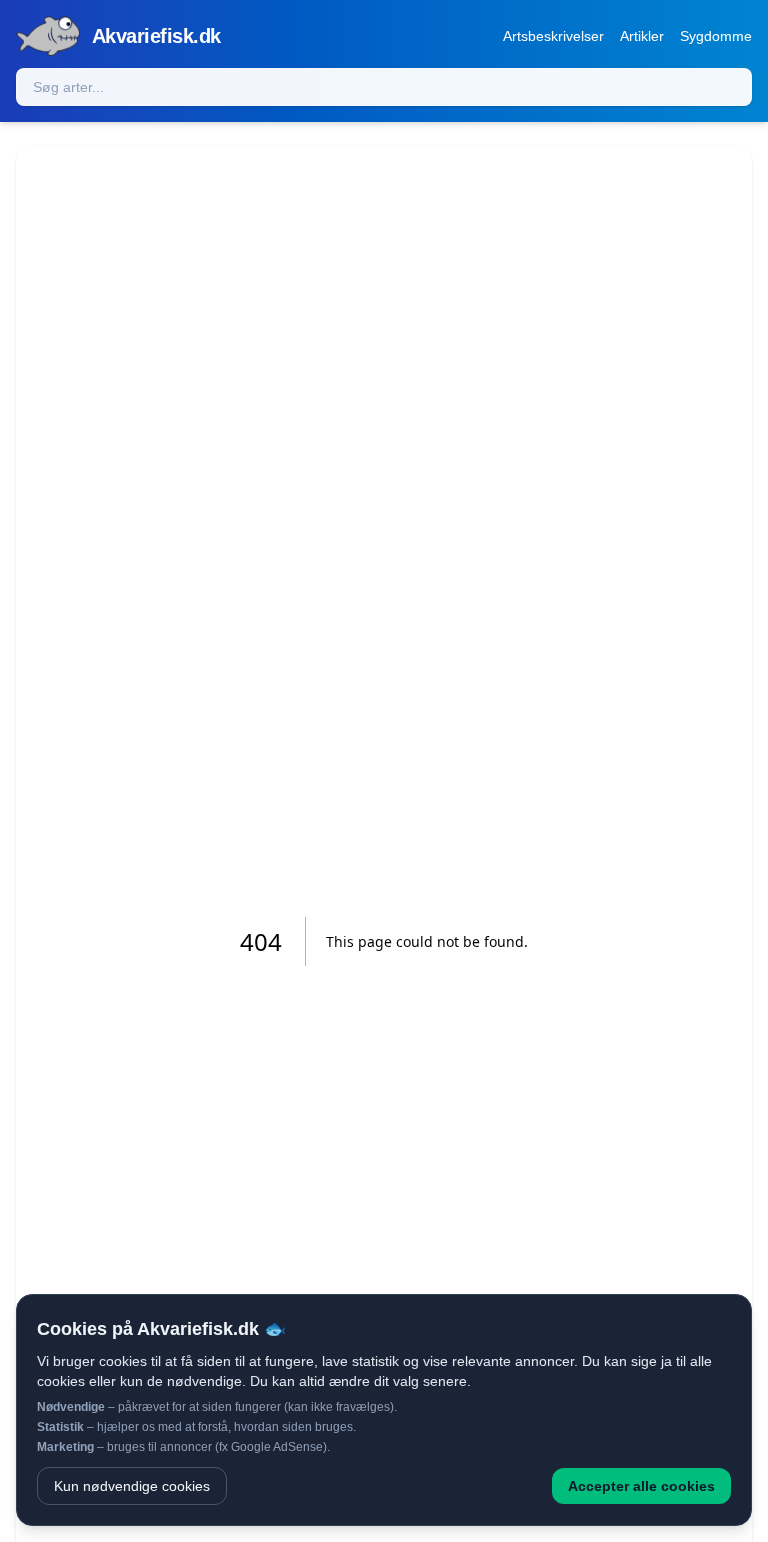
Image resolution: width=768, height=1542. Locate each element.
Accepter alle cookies (641, 1486)
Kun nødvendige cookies (132, 1486)
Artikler (642, 36)
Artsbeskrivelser (553, 36)
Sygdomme (716, 36)
